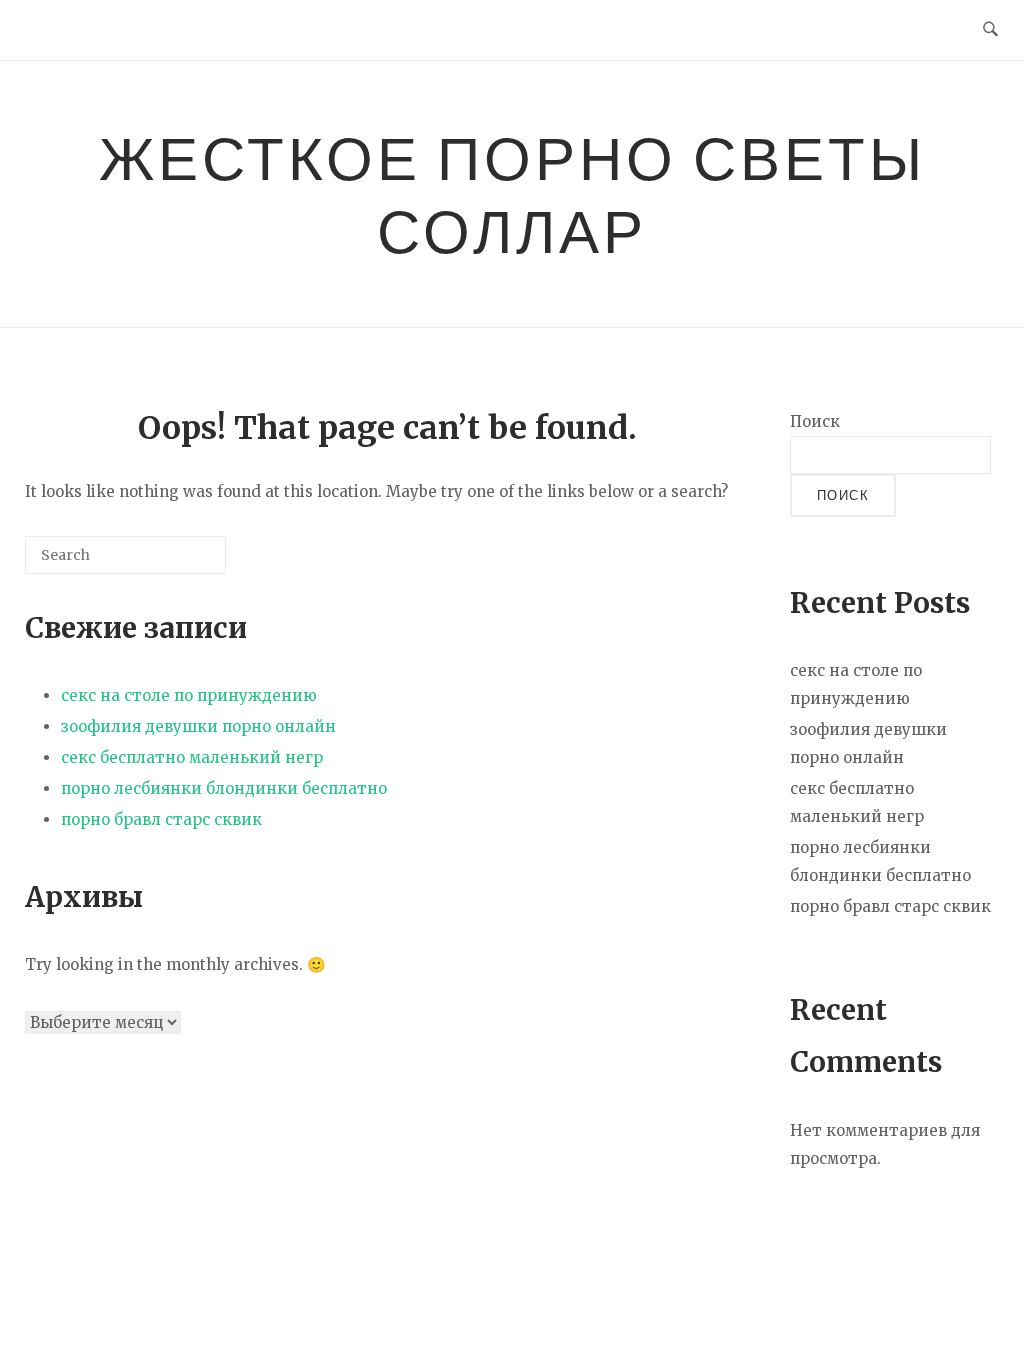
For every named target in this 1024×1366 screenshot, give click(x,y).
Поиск (815, 421)
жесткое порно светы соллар (512, 193)
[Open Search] (990, 30)
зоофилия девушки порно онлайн (198, 726)
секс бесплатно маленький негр (192, 757)
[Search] (181, 562)
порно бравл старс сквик (161, 819)
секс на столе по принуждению (189, 695)
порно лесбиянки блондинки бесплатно (224, 788)
